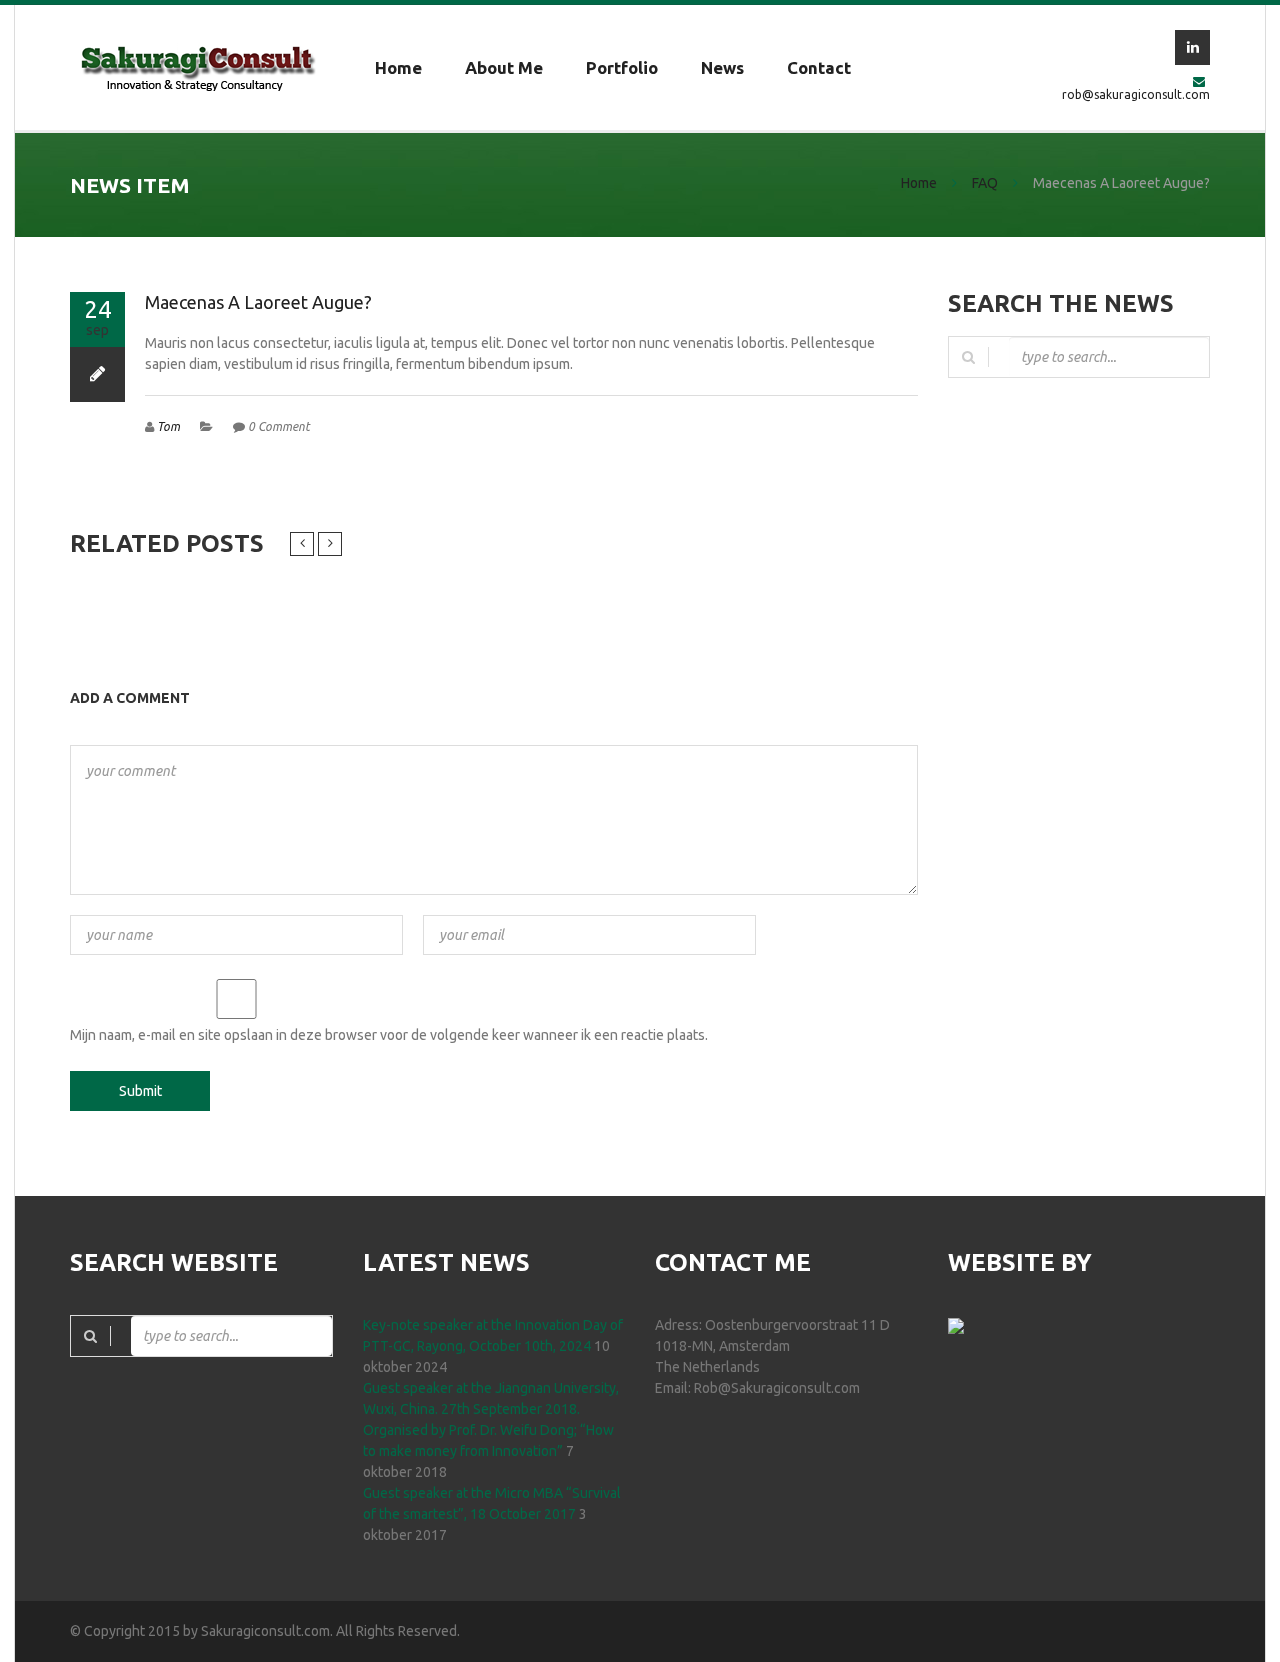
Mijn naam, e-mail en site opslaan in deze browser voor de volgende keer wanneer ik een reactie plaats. (389, 1035)
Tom (168, 426)
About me (504, 67)
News (722, 67)
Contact (819, 67)
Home (398, 67)
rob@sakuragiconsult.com (1136, 94)
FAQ (985, 183)
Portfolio (622, 67)
